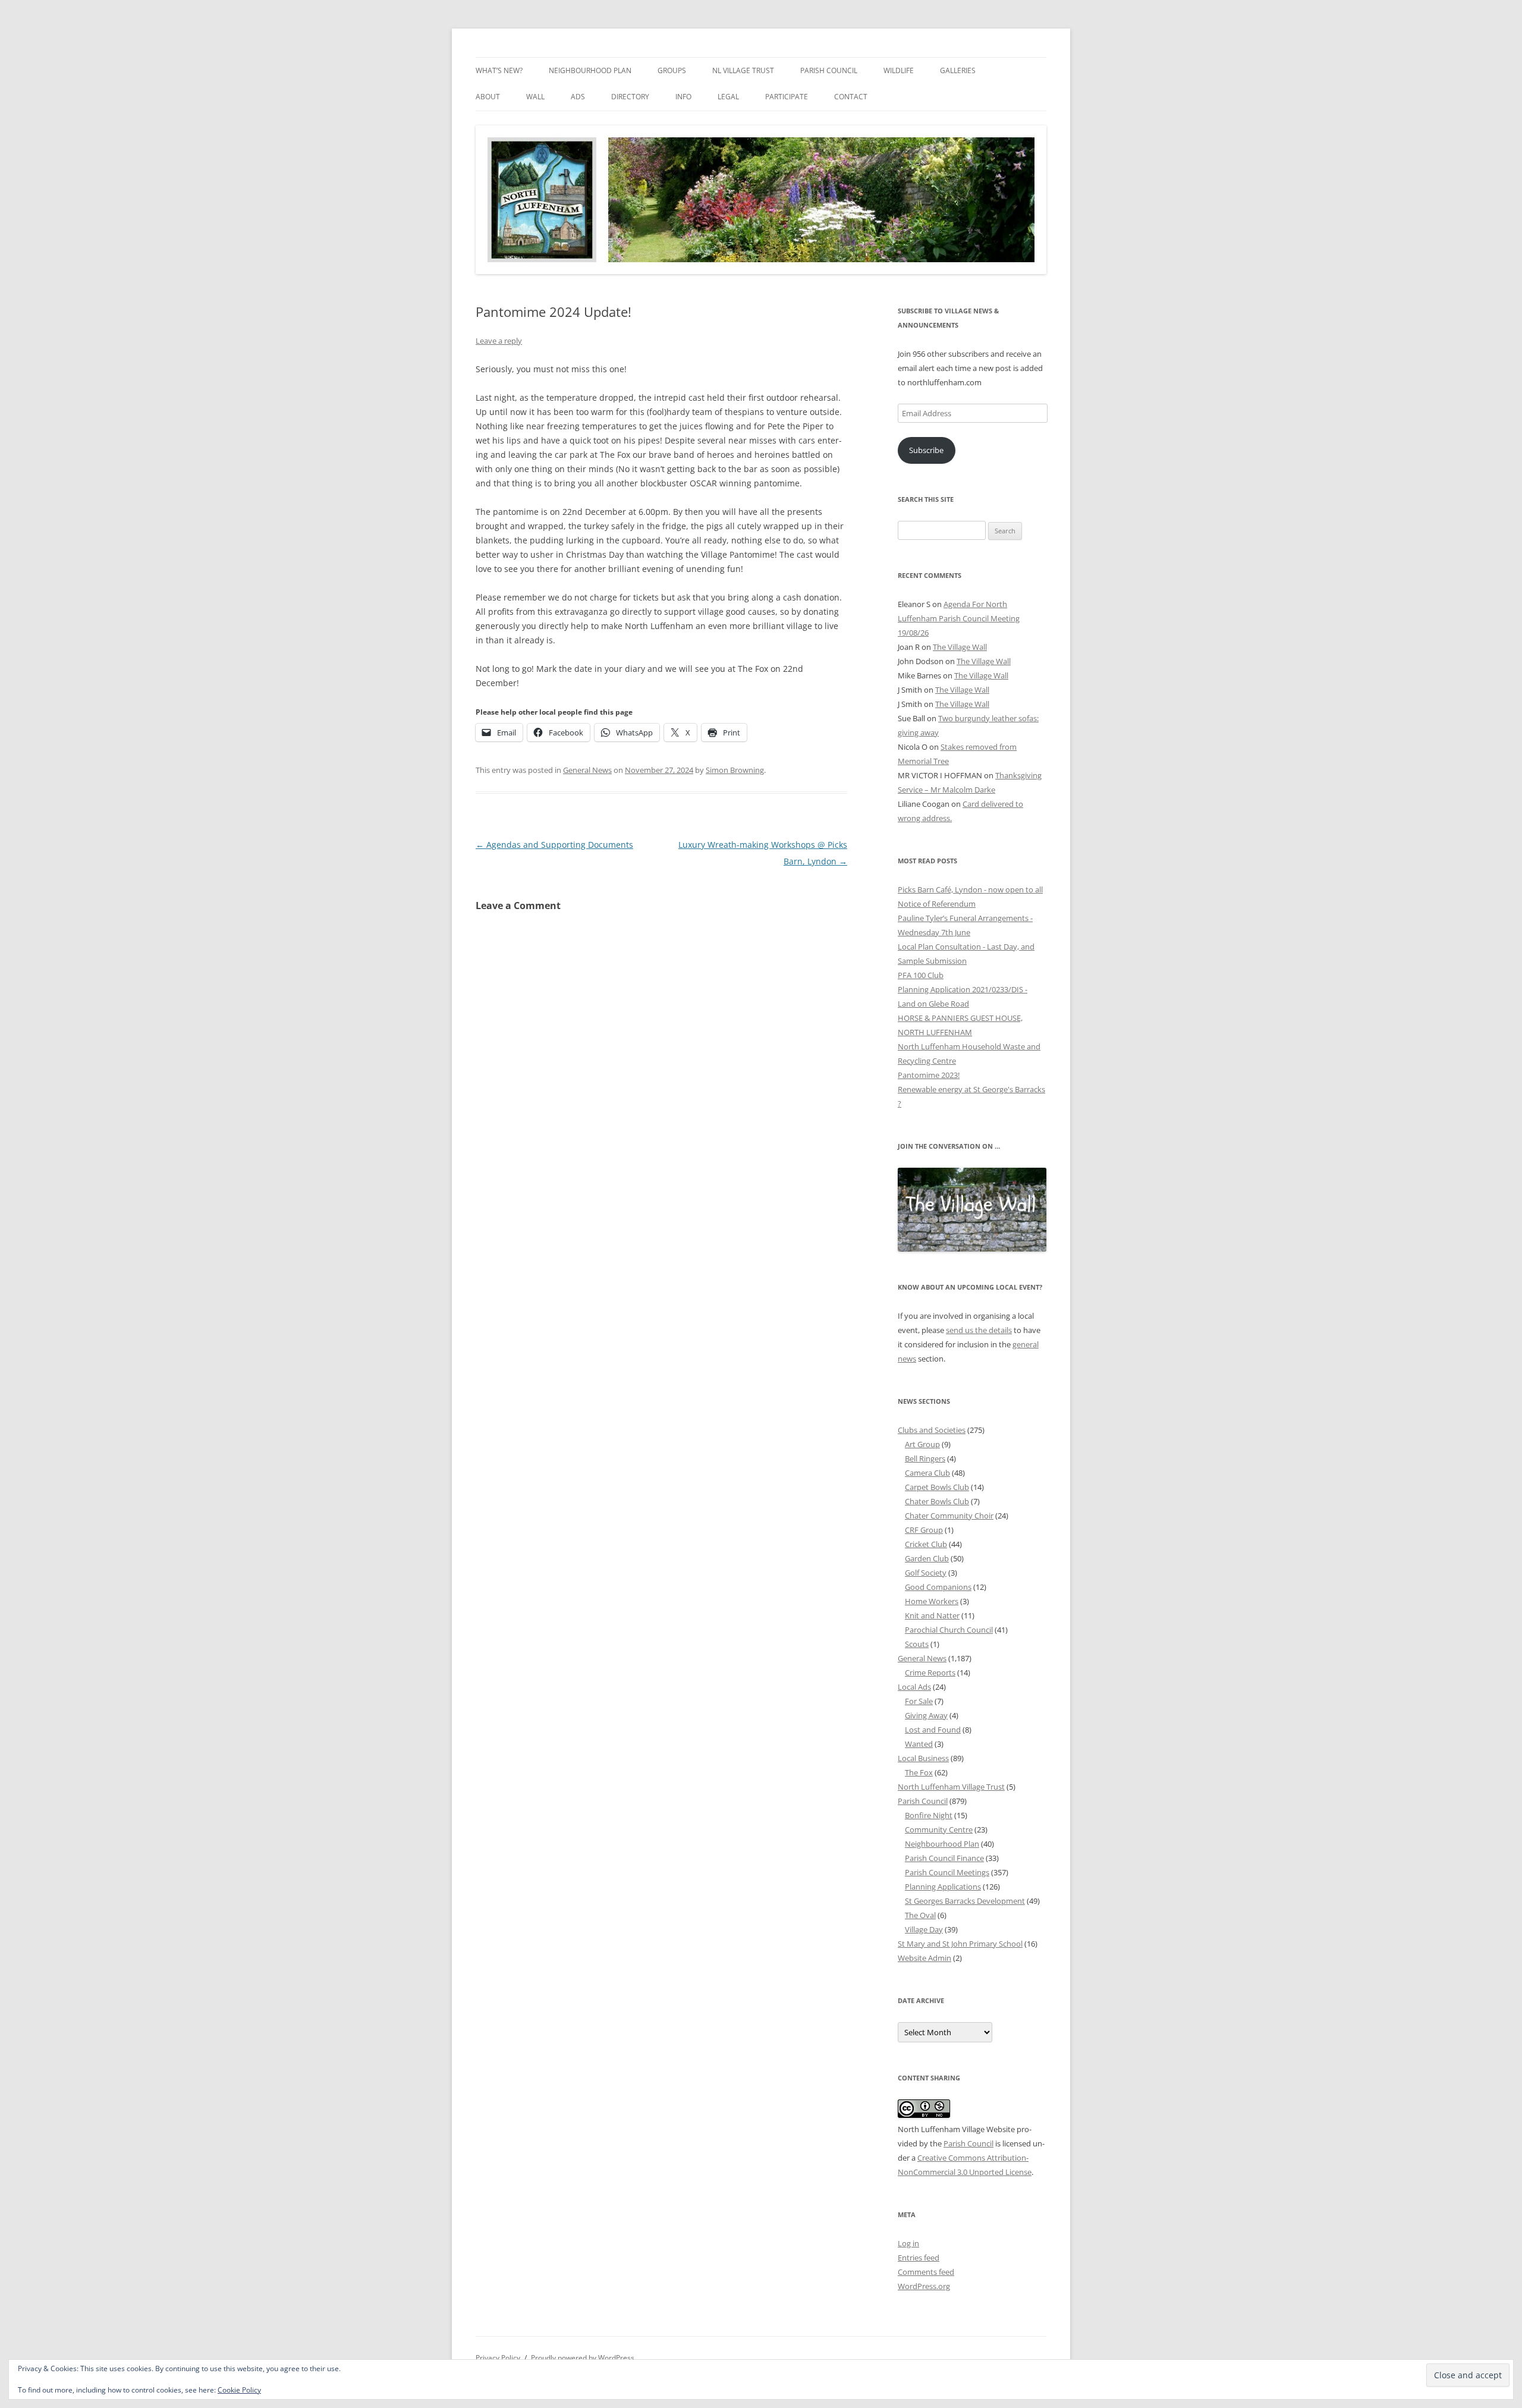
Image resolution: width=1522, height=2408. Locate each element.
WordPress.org (924, 2286)
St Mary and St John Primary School (960, 1944)
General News (587, 770)
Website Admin (924, 1958)
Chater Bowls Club (937, 1501)
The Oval (920, 1915)
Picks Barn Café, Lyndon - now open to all (970, 889)
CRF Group (924, 1530)
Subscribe (926, 450)
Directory (630, 97)
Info (683, 97)
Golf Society (926, 1573)
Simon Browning (735, 770)
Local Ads (914, 1687)
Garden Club (927, 1558)
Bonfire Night (929, 1815)
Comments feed (926, 2272)
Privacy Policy (498, 2358)
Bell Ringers (925, 1458)
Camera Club (927, 1473)
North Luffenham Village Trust (951, 1787)
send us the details (979, 1330)
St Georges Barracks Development (965, 1901)
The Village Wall (960, 647)
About (488, 97)
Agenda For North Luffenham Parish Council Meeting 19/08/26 (959, 618)
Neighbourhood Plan (590, 70)
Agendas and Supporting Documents (554, 845)
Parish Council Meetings (947, 1872)
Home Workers (932, 1601)
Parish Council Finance (944, 1858)
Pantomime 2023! (929, 1075)
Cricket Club (926, 1544)
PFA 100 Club (921, 975)
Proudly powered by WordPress (583, 2358)
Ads (578, 97)
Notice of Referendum (937, 904)
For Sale (919, 1701)
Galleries (958, 70)
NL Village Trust (743, 70)
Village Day (924, 1929)
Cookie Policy (239, 2390)
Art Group (922, 1444)
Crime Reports (930, 1673)
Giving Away (926, 1715)
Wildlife (899, 70)
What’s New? (499, 70)
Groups (672, 70)
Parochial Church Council (949, 1630)
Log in (908, 2243)
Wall (535, 97)
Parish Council (829, 70)
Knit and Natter (932, 1615)
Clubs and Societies (932, 1430)
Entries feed (919, 2258)
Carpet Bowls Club (937, 1487)
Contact (851, 97)
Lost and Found (933, 1730)
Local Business (923, 1758)
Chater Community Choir (949, 1516)
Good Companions (938, 1587)
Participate (787, 97)
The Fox (919, 1772)
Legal (728, 97)
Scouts (917, 1644)
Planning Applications (943, 1887)
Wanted (919, 1744)
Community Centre (939, 1829)
